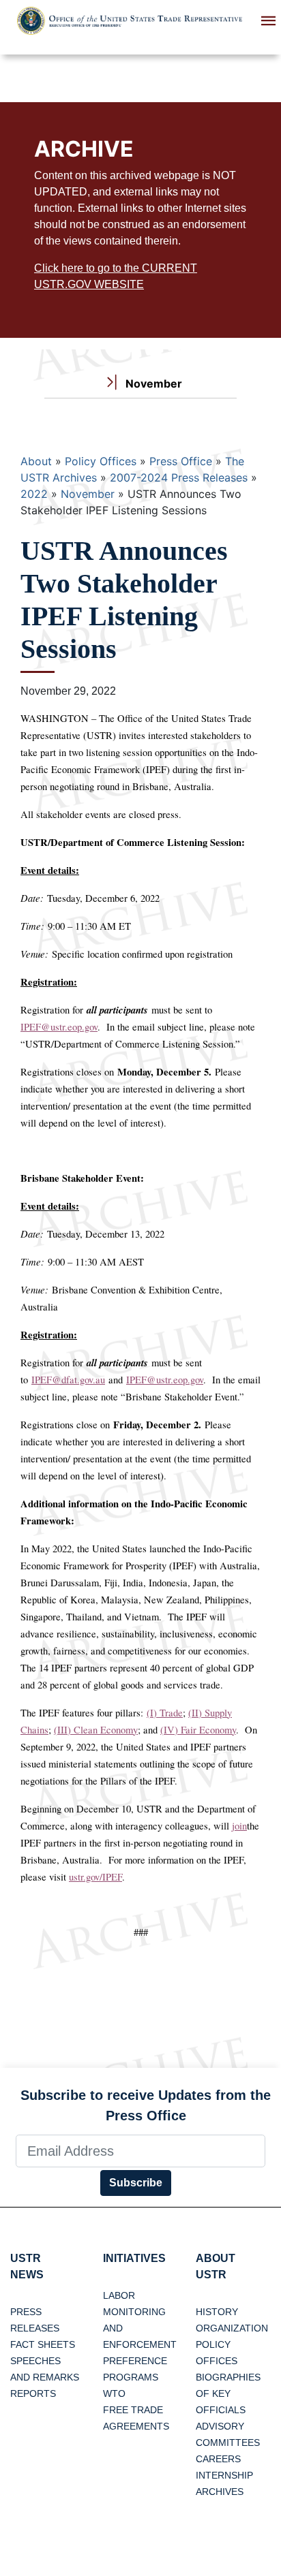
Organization (232, 2328)
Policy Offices (101, 461)
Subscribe (136, 2183)
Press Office (181, 461)
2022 (34, 494)
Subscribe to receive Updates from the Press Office (146, 2105)
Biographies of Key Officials (228, 2393)
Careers (218, 2459)
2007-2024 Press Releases (179, 477)
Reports (33, 2393)
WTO (114, 2393)
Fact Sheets (43, 2344)
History (217, 2312)
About (36, 461)
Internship (224, 2475)
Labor (119, 2295)
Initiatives (134, 2258)
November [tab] (152, 383)
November (88, 494)
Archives (220, 2492)
